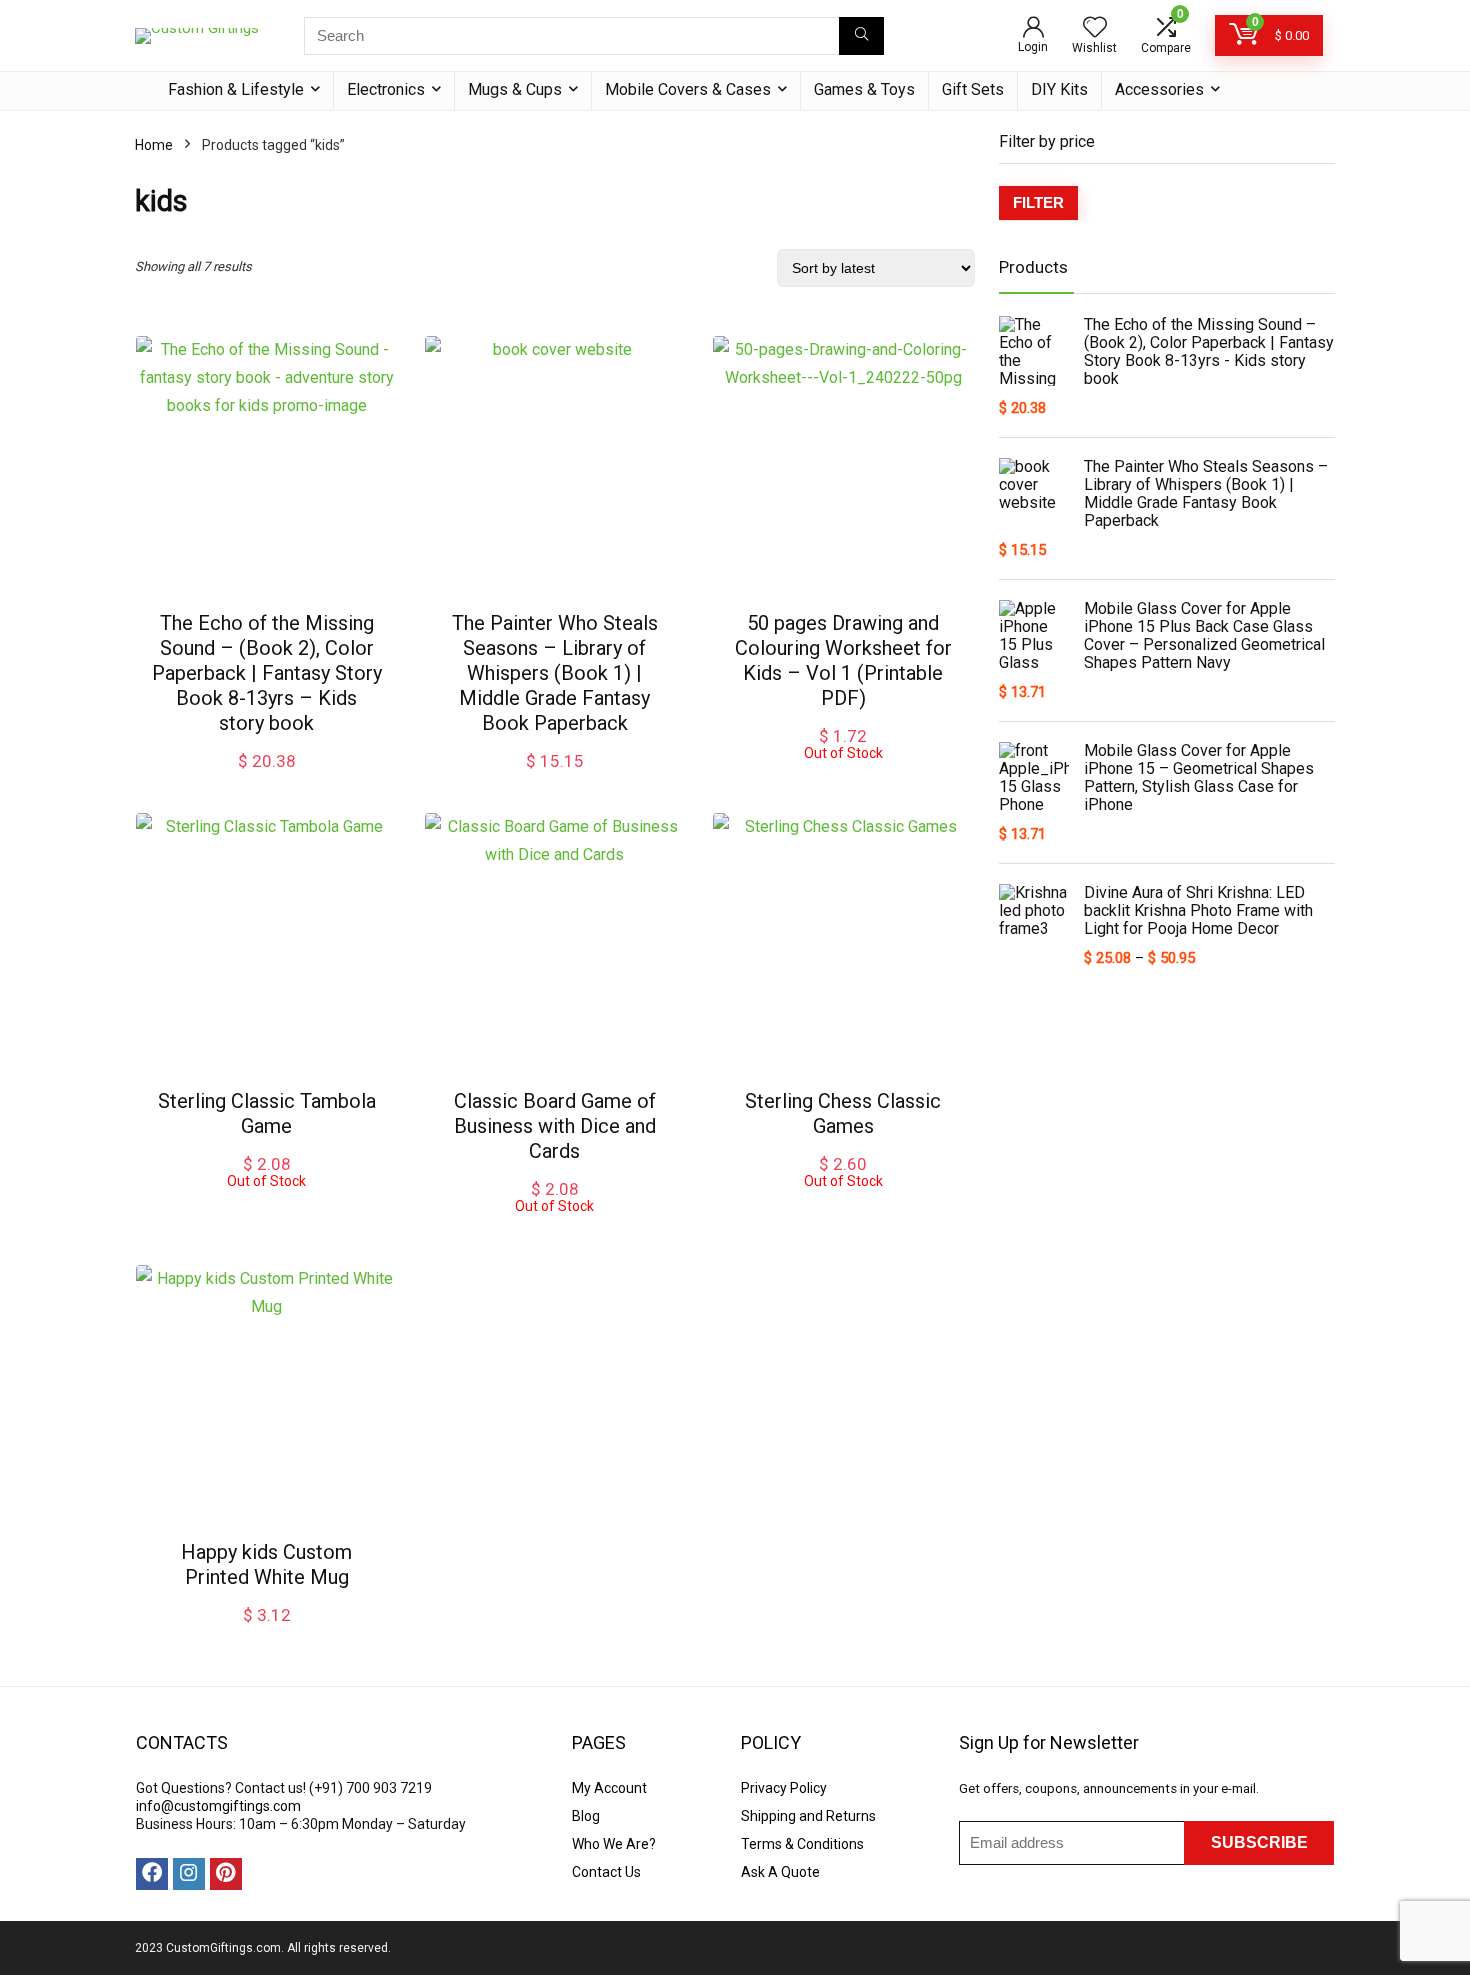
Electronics (386, 89)
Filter (1038, 202)
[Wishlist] (1095, 29)
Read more (843, 779)
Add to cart (267, 780)
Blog (586, 1816)
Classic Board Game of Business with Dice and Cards (555, 1126)
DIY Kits (1059, 89)
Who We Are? (614, 1844)
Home (154, 145)
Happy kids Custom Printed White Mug (266, 1564)
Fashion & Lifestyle (236, 89)
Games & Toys (864, 89)
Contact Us (606, 1872)
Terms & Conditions (802, 1844)
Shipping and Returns (808, 1816)
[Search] (861, 36)
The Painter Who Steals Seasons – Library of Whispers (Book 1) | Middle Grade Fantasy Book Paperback (555, 673)
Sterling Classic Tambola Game (267, 1113)
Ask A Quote (780, 1872)
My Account (609, 1788)
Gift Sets (973, 89)
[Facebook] (152, 1874)
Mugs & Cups (515, 89)
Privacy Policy (784, 1788)
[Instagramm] (189, 1874)
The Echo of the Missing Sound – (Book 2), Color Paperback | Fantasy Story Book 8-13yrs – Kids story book (267, 673)
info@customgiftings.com (218, 1806)
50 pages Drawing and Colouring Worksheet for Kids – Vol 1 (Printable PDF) (843, 660)
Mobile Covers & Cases (688, 89)
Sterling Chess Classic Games (843, 1113)
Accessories (1159, 89)
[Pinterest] (226, 1874)
